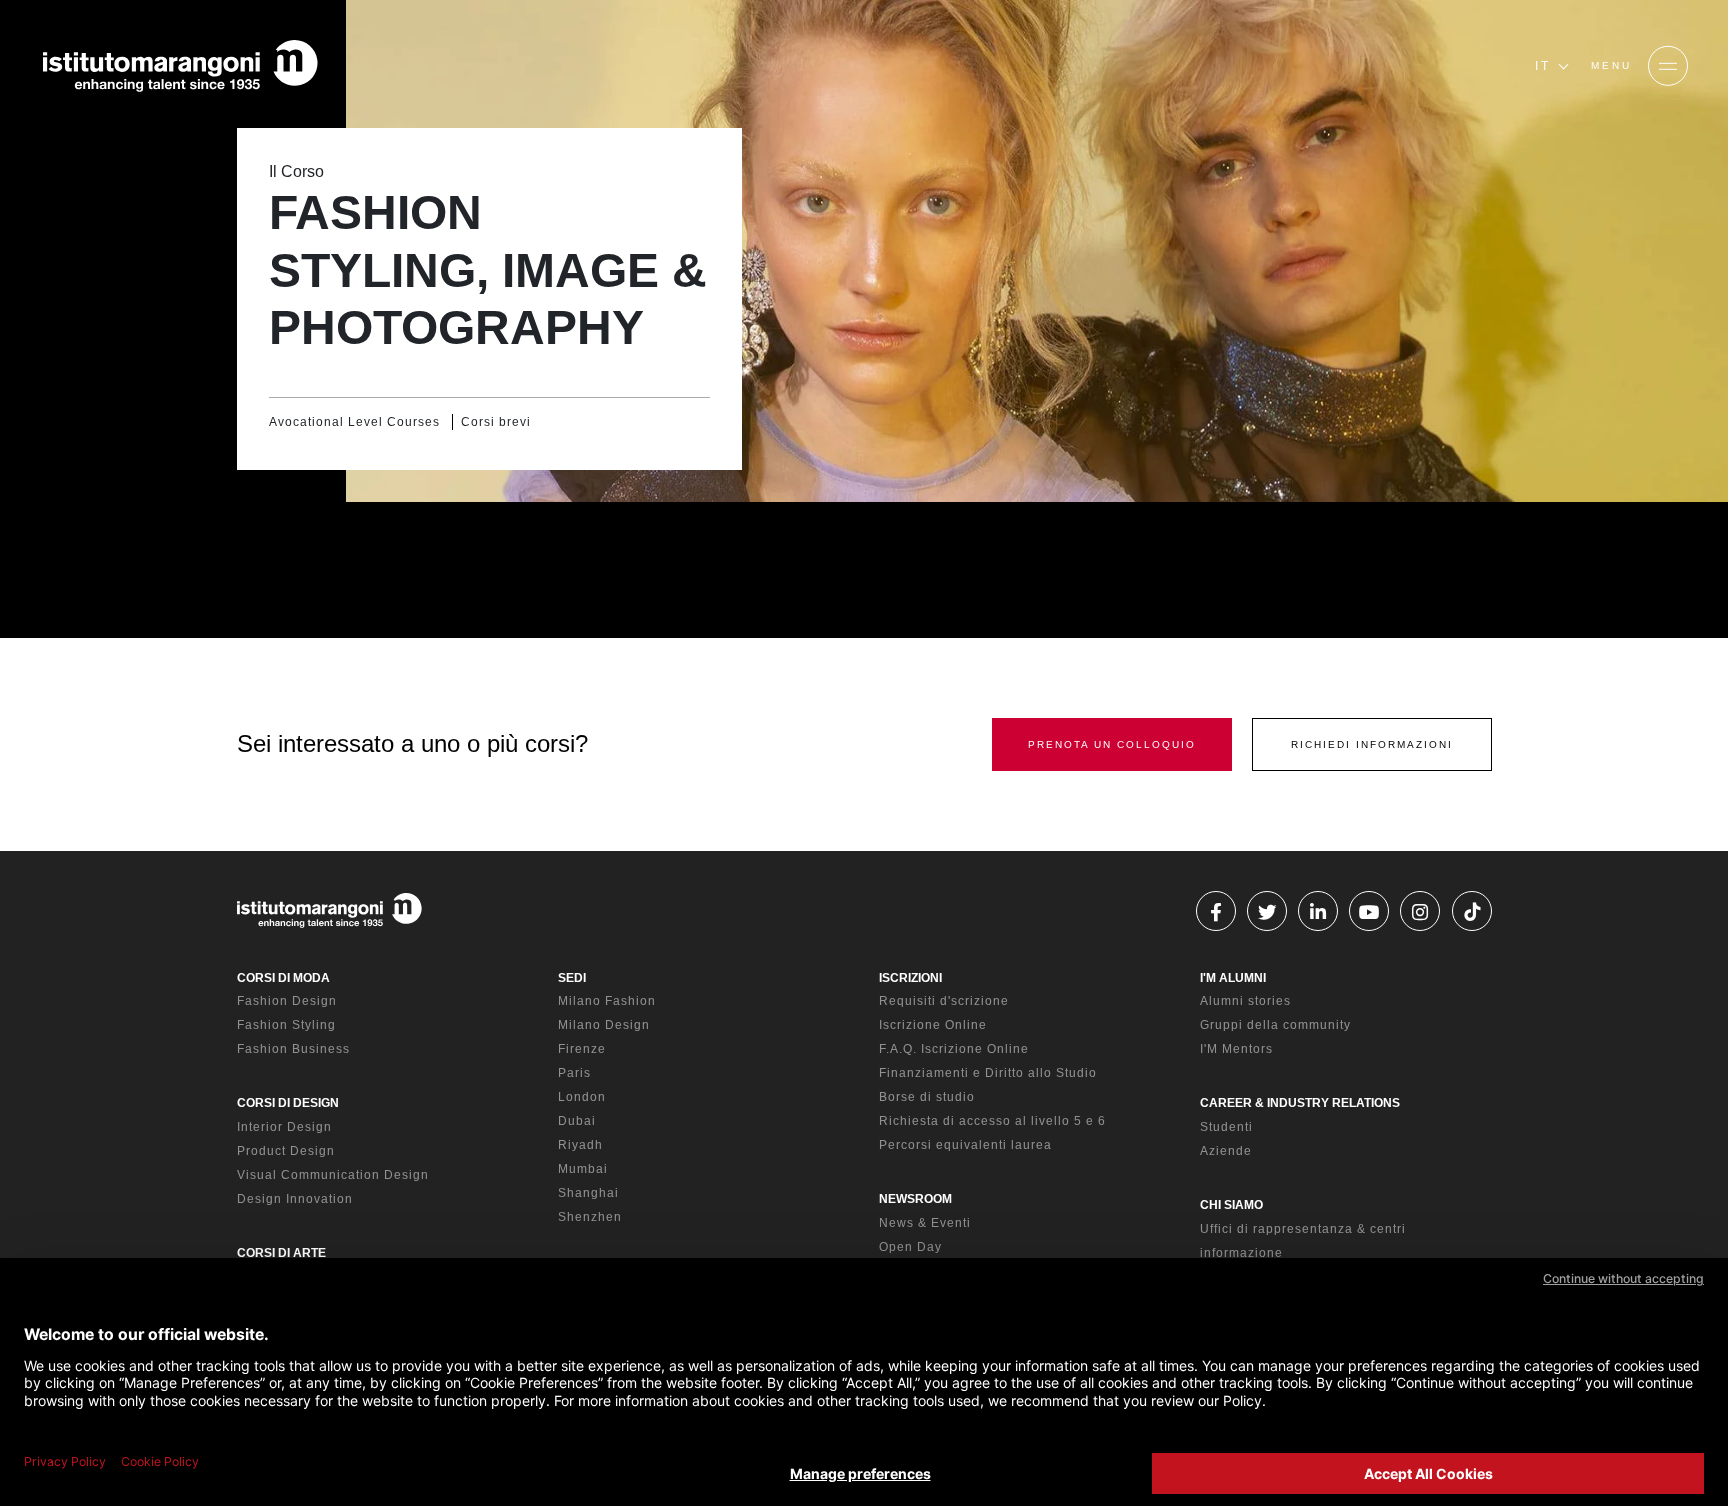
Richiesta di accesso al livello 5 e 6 (992, 1121)
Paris (574, 1073)
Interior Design (284, 1127)
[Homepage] (180, 66)
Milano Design (604, 1025)
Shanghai (588, 1193)
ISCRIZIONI (910, 978)
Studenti (1226, 1127)
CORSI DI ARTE (281, 1253)
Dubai (577, 1121)
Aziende (1226, 1151)
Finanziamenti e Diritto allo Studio (988, 1073)
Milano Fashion (607, 1001)
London (582, 1097)
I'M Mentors (1236, 1049)
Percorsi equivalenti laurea (965, 1145)
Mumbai (583, 1169)
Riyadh (580, 1145)
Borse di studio (927, 1097)
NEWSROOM (915, 1199)
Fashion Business (293, 1049)
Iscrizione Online (933, 1025)
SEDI (572, 978)
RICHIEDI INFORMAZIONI (1372, 744)
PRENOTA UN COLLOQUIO (1112, 744)
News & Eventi (925, 1223)
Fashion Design (287, 1001)
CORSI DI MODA (283, 978)
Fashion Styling (286, 1025)
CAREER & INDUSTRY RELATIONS (1300, 1103)
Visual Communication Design (333, 1175)
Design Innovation (295, 1199)
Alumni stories (1245, 1001)
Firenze (582, 1049)
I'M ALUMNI (1233, 978)
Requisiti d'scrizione (944, 1001)
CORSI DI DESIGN (288, 1103)
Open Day (910, 1247)
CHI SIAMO (1231, 1205)
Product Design (286, 1151)
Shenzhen (590, 1217)
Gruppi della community (1275, 1025)
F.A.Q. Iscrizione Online (954, 1049)
